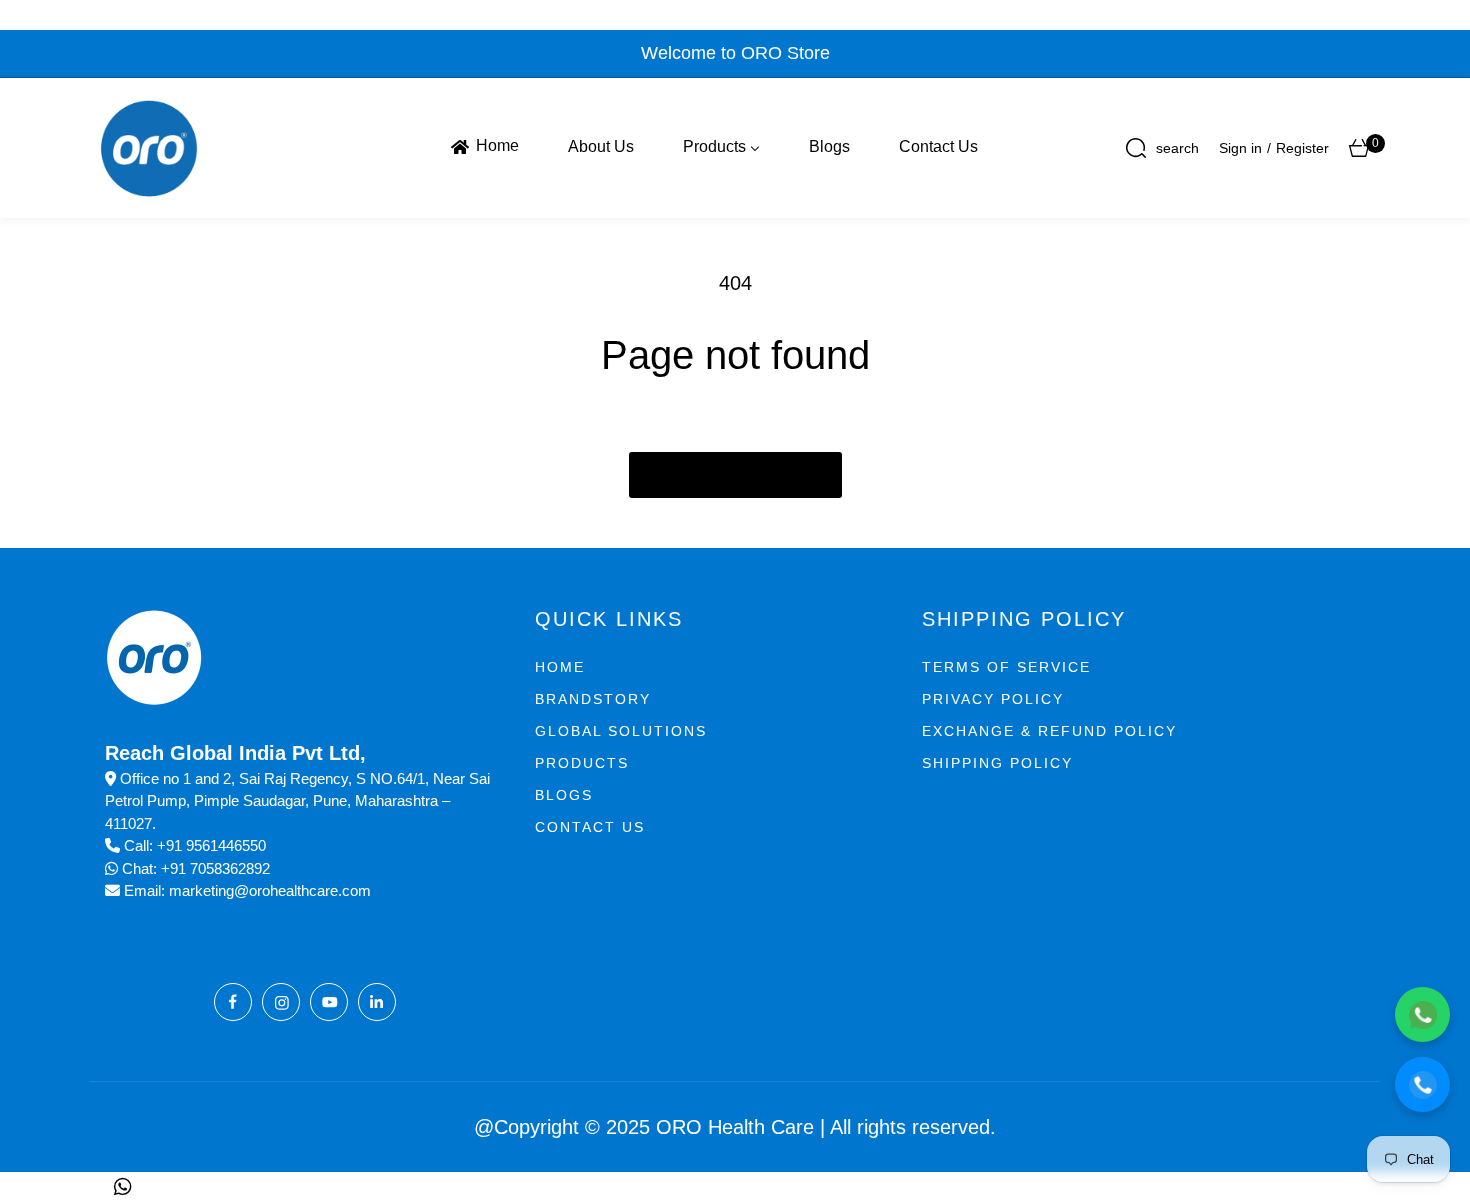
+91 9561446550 (211, 845)
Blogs (564, 795)
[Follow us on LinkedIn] (377, 1002)
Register (1302, 148)
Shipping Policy (997, 763)
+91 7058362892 (215, 868)
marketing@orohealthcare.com (270, 890)
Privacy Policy (993, 699)
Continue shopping (735, 475)
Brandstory (593, 699)
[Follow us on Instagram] (281, 1002)
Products (582, 763)
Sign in (1240, 148)
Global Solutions (621, 731)
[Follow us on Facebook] (233, 1002)
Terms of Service (1006, 667)
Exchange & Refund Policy (1049, 731)
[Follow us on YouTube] (329, 1002)
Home (560, 667)
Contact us (590, 827)
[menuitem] (483, 146)
